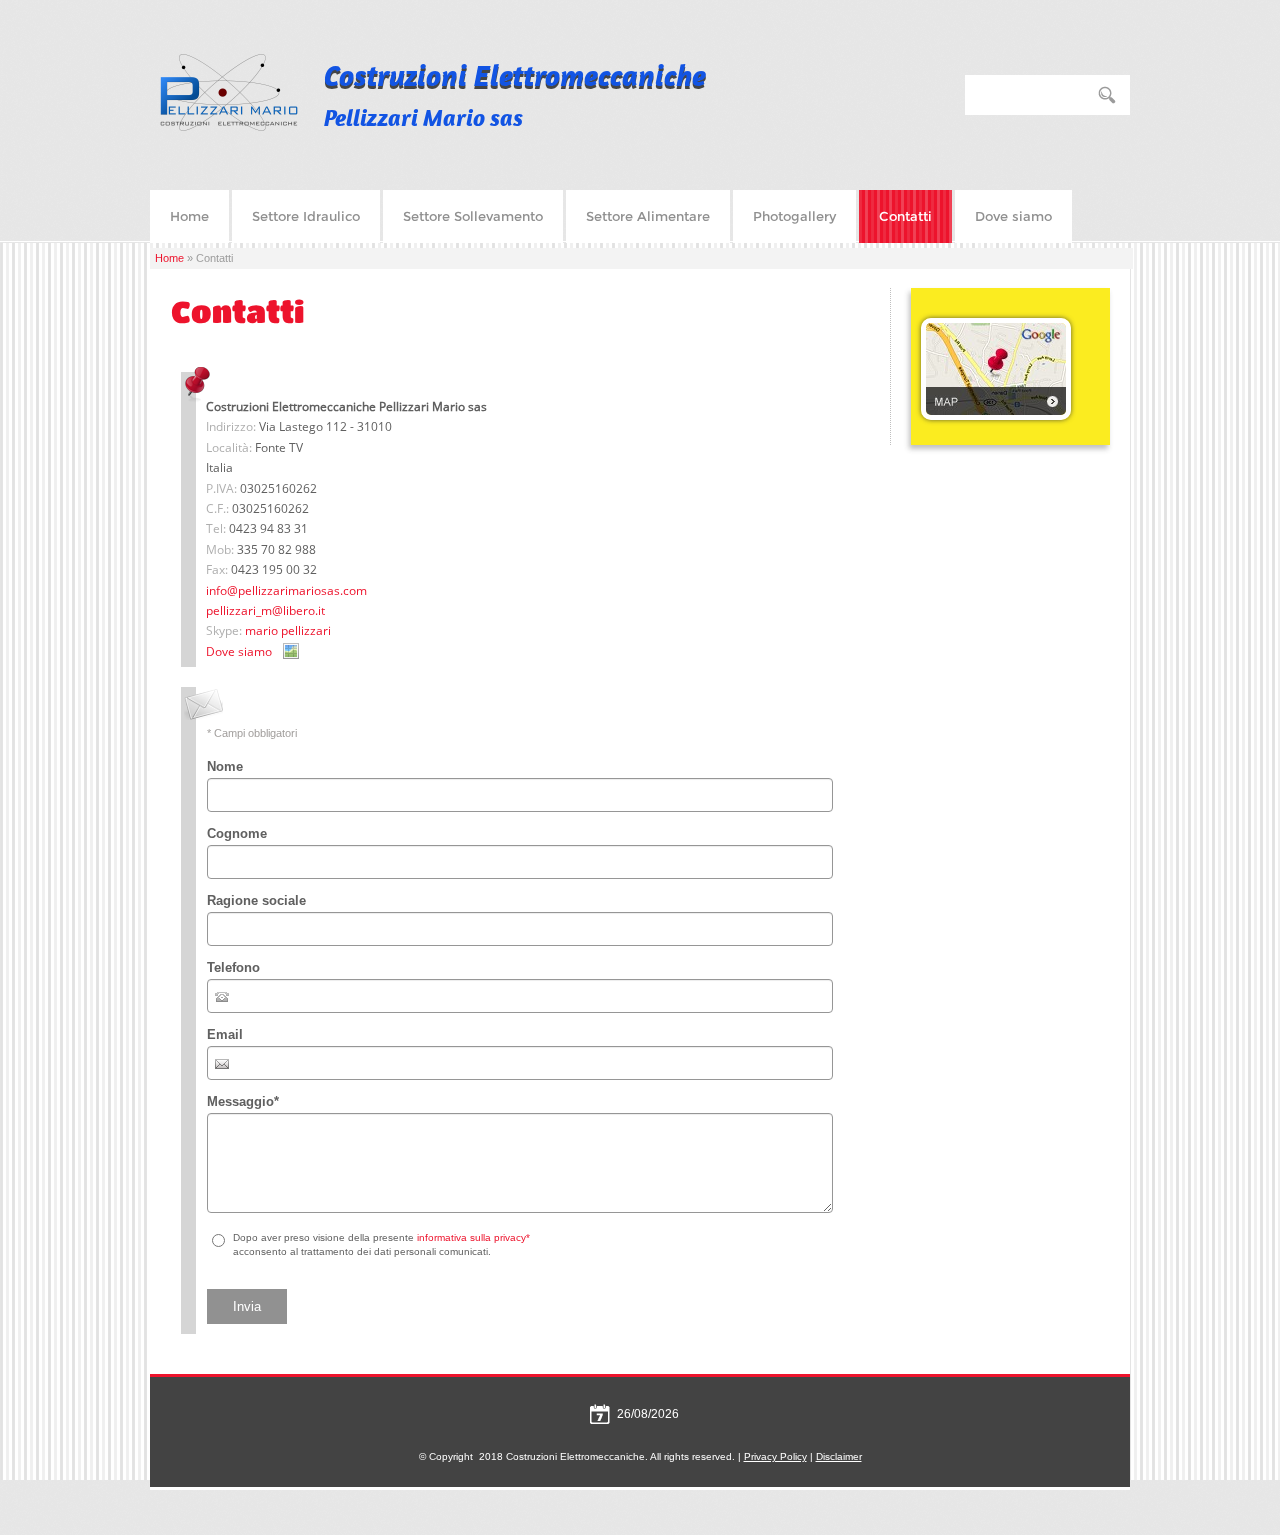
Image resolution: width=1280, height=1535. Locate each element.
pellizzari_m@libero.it (265, 610)
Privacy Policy (775, 1456)
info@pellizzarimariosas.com (286, 590)
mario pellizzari (288, 630)
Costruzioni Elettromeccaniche (515, 75)
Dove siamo (1013, 216)
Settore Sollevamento (473, 216)
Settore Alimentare (648, 216)
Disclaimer (839, 1456)
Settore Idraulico (306, 216)
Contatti (905, 216)
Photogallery (794, 216)
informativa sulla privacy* (473, 1237)
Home (189, 216)
